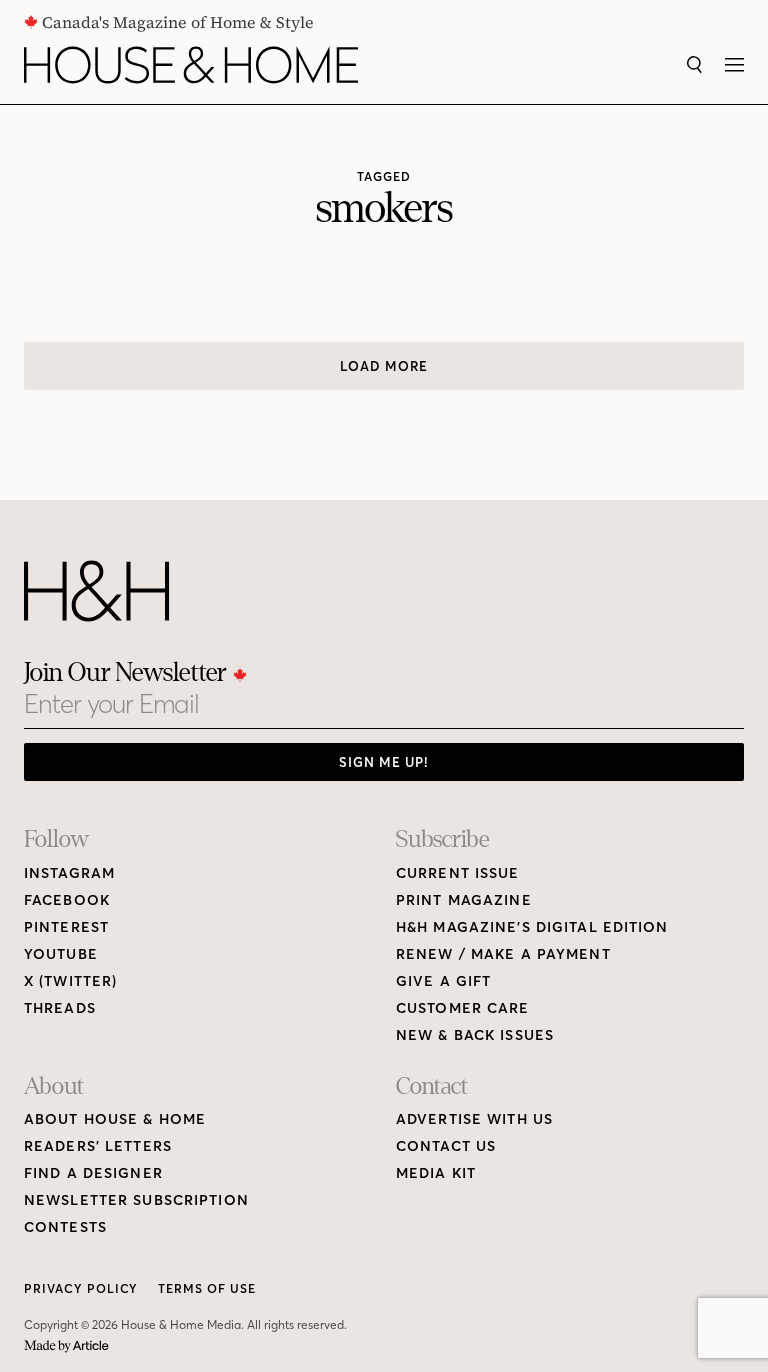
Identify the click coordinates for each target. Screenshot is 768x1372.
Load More (384, 366)
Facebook (67, 900)
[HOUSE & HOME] (191, 65)
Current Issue (458, 873)
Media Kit (436, 1173)
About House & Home (115, 1119)
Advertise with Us (474, 1119)
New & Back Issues (475, 1035)
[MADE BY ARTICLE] (66, 1346)
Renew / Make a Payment (503, 954)
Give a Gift (443, 981)
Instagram (69, 873)
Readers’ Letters (98, 1146)
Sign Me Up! (384, 762)
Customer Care (463, 1008)
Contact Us (446, 1146)
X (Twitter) (70, 981)
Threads (60, 1008)
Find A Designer (93, 1173)
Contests (65, 1227)
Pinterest (66, 927)
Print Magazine (464, 900)
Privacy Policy (81, 1288)
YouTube (61, 954)
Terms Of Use (207, 1288)
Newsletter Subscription (136, 1200)
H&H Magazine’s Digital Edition (532, 927)
